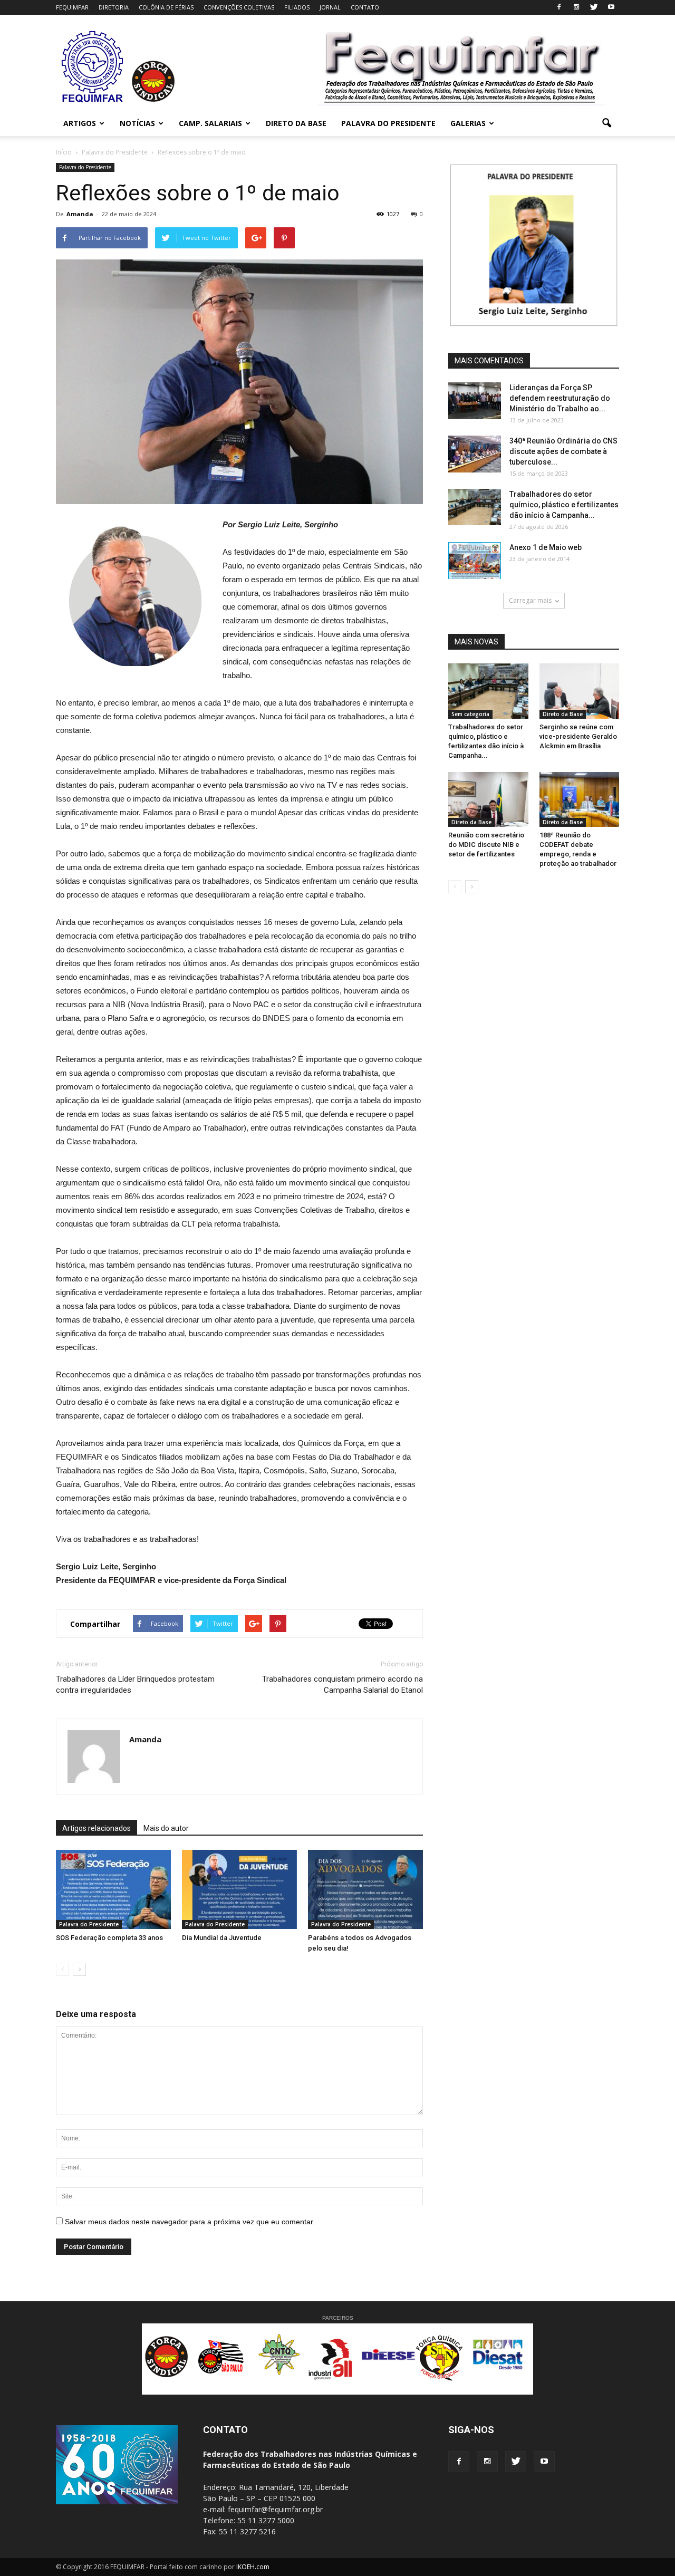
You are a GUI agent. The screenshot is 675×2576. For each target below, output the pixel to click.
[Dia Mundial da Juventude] (239, 1889)
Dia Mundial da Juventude (222, 1938)
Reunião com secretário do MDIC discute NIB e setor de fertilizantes (486, 845)
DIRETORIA (114, 7)
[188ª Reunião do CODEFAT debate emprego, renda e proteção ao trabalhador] (580, 799)
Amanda (80, 214)
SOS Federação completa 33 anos (109, 1938)
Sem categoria (470, 714)
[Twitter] (594, 7)
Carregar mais (530, 600)
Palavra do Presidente (85, 167)
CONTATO (365, 7)
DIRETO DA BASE (296, 123)
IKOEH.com (253, 2567)
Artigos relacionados (97, 1828)
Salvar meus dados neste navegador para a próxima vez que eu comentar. (190, 2222)
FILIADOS (297, 7)
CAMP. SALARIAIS (210, 123)
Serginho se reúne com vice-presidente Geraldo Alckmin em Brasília (578, 736)
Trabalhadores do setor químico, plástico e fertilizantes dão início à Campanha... (564, 505)
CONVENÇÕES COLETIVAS (239, 7)
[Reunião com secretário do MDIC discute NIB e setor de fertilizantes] (488, 799)
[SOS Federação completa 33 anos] (113, 1889)
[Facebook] (559, 7)
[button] (606, 123)
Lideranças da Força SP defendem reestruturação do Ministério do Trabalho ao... (560, 398)
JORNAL (330, 7)
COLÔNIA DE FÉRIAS (166, 7)
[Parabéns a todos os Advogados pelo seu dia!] (365, 1889)
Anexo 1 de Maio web (546, 547)
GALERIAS (468, 123)
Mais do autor (166, 1828)
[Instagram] (576, 7)
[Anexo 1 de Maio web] (475, 561)
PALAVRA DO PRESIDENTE (388, 123)
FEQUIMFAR (72, 7)
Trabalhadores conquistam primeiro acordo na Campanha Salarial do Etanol (343, 1685)
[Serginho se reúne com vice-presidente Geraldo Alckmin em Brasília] (580, 691)
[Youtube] (611, 7)
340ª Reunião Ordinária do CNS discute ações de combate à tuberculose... (563, 451)
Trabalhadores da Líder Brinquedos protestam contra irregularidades (135, 1685)
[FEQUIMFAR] (94, 101)
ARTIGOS (80, 123)
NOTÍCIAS (137, 123)
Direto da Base (563, 714)
